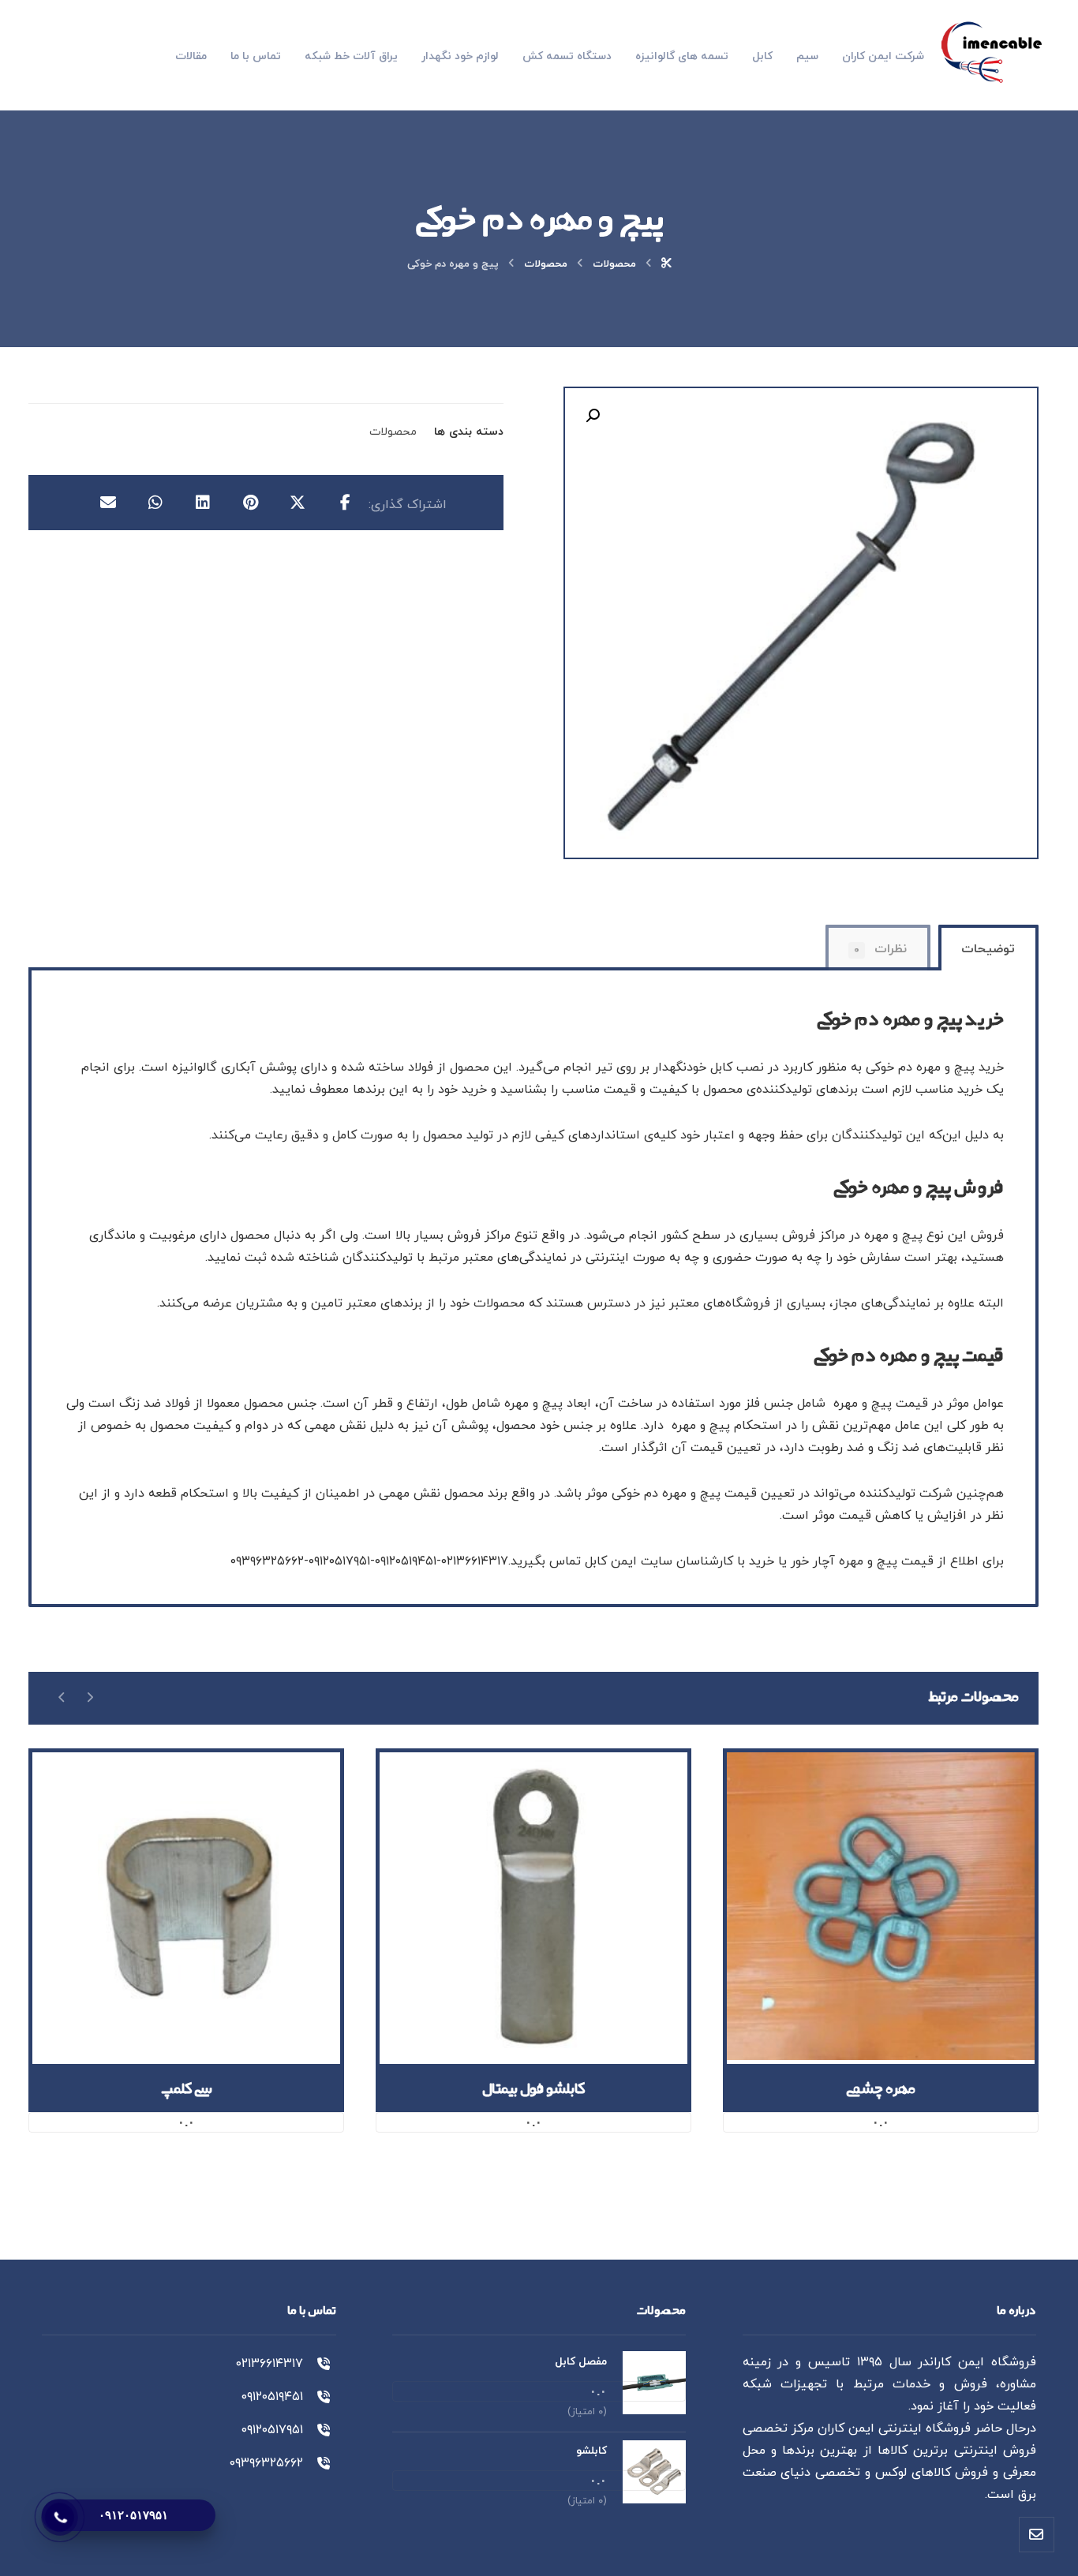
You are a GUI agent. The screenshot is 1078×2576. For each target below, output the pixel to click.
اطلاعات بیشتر (871, 1969)
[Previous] (90, 1697)
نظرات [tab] (880, 949)
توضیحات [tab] (988, 949)
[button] (593, 416)
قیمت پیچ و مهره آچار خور (862, 1561)
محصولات (393, 432)
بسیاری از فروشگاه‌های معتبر (747, 1303)
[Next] (62, 1697)
